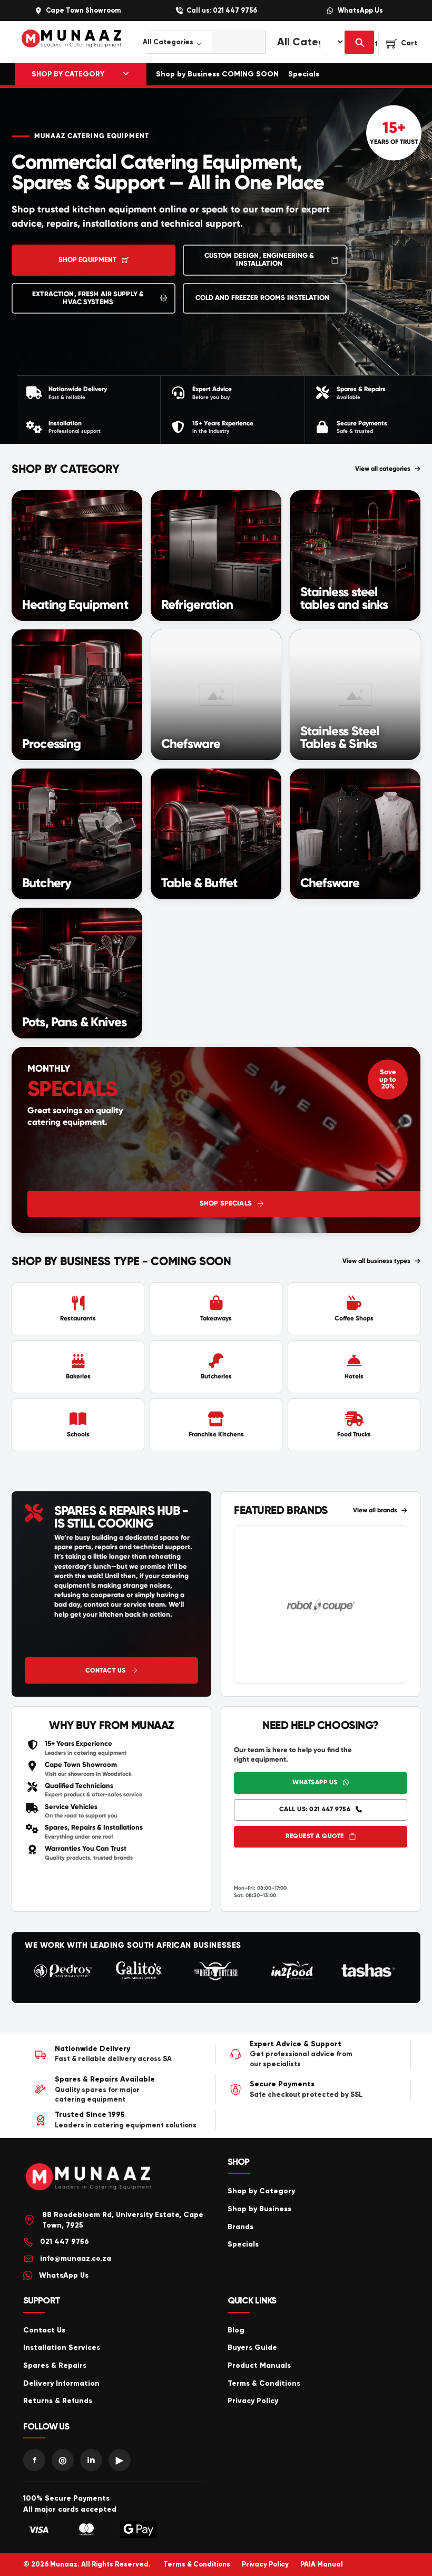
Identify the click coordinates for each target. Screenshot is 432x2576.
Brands (240, 2227)
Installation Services (62, 2347)
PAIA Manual (322, 2564)
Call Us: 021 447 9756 (315, 1809)
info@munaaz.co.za (76, 2258)
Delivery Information (61, 2383)
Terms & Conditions (264, 2383)
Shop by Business (259, 2209)
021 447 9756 (65, 2242)
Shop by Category (261, 2191)
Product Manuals (259, 2365)
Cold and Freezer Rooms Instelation (262, 298)
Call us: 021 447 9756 (222, 11)
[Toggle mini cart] (402, 44)
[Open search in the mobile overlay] (193, 42)
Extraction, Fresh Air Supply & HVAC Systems (88, 298)
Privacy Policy (253, 2401)
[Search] (359, 42)
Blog (236, 2330)
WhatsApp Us (360, 11)
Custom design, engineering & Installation (259, 260)
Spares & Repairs (55, 2365)
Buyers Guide (252, 2347)
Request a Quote (315, 1836)
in (91, 2460)
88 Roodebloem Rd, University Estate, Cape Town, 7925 (123, 2220)
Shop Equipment (88, 260)
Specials (304, 74)
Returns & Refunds (58, 2401)
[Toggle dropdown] (126, 74)
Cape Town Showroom (83, 11)
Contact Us (106, 1670)
